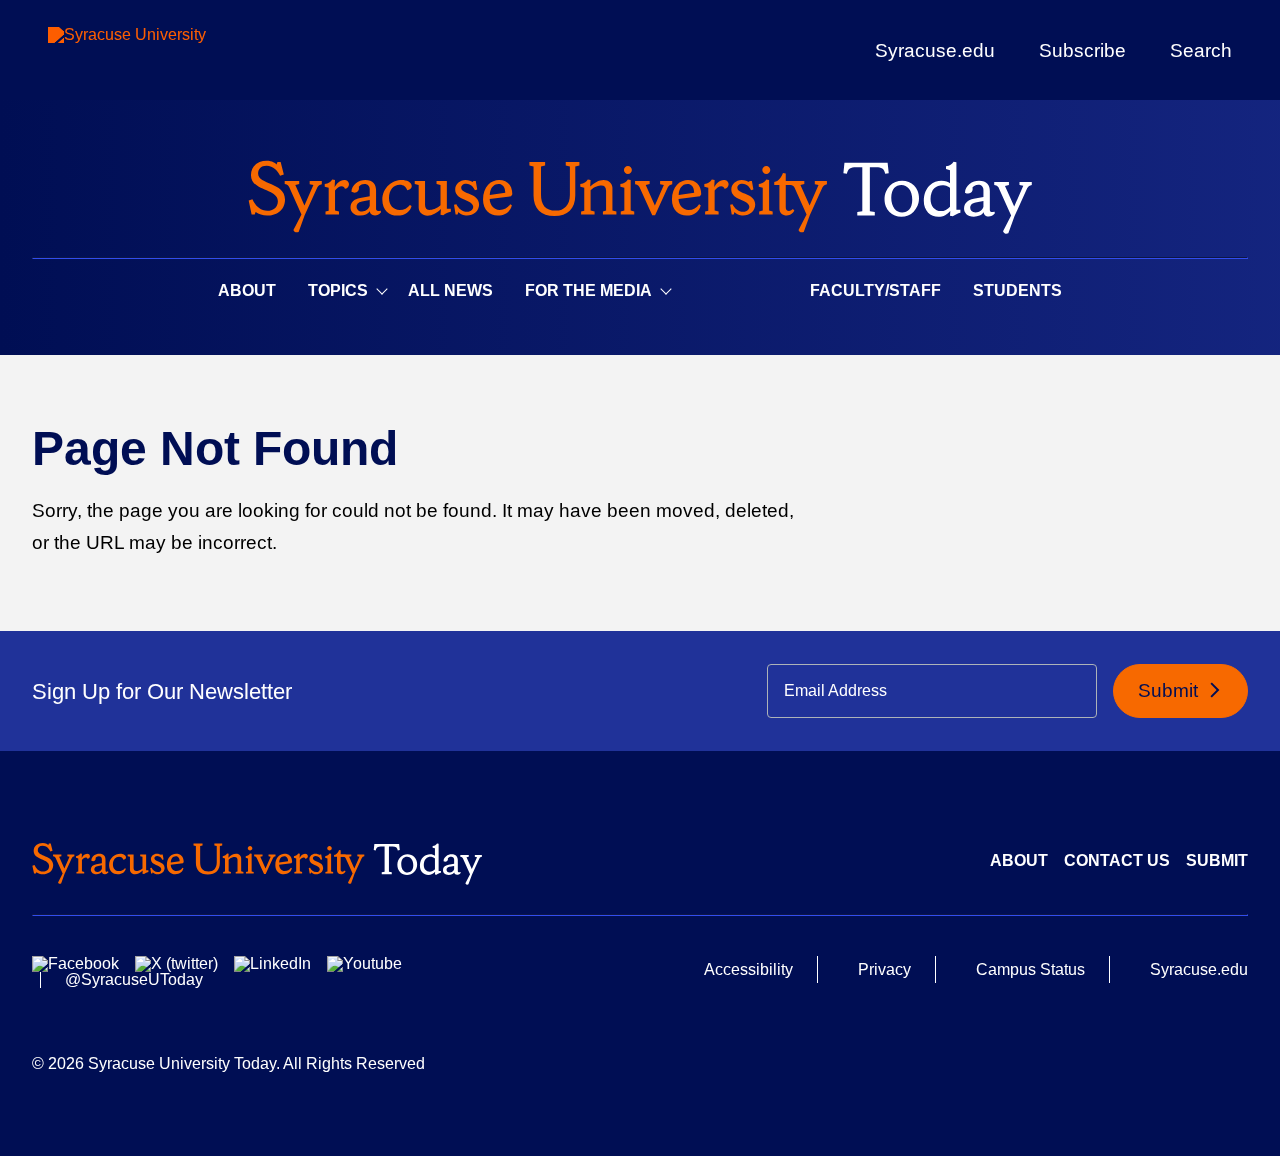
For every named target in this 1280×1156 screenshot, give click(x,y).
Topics (338, 290)
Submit (1170, 690)
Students (1017, 290)
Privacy (884, 969)
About (247, 290)
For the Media (588, 290)
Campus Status (1030, 969)
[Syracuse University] (173, 50)
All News (450, 290)
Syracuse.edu (935, 50)
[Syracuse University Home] (640, 190)
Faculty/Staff (875, 290)
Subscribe (1082, 50)
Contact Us (1117, 860)
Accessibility (748, 969)
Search (1201, 50)
